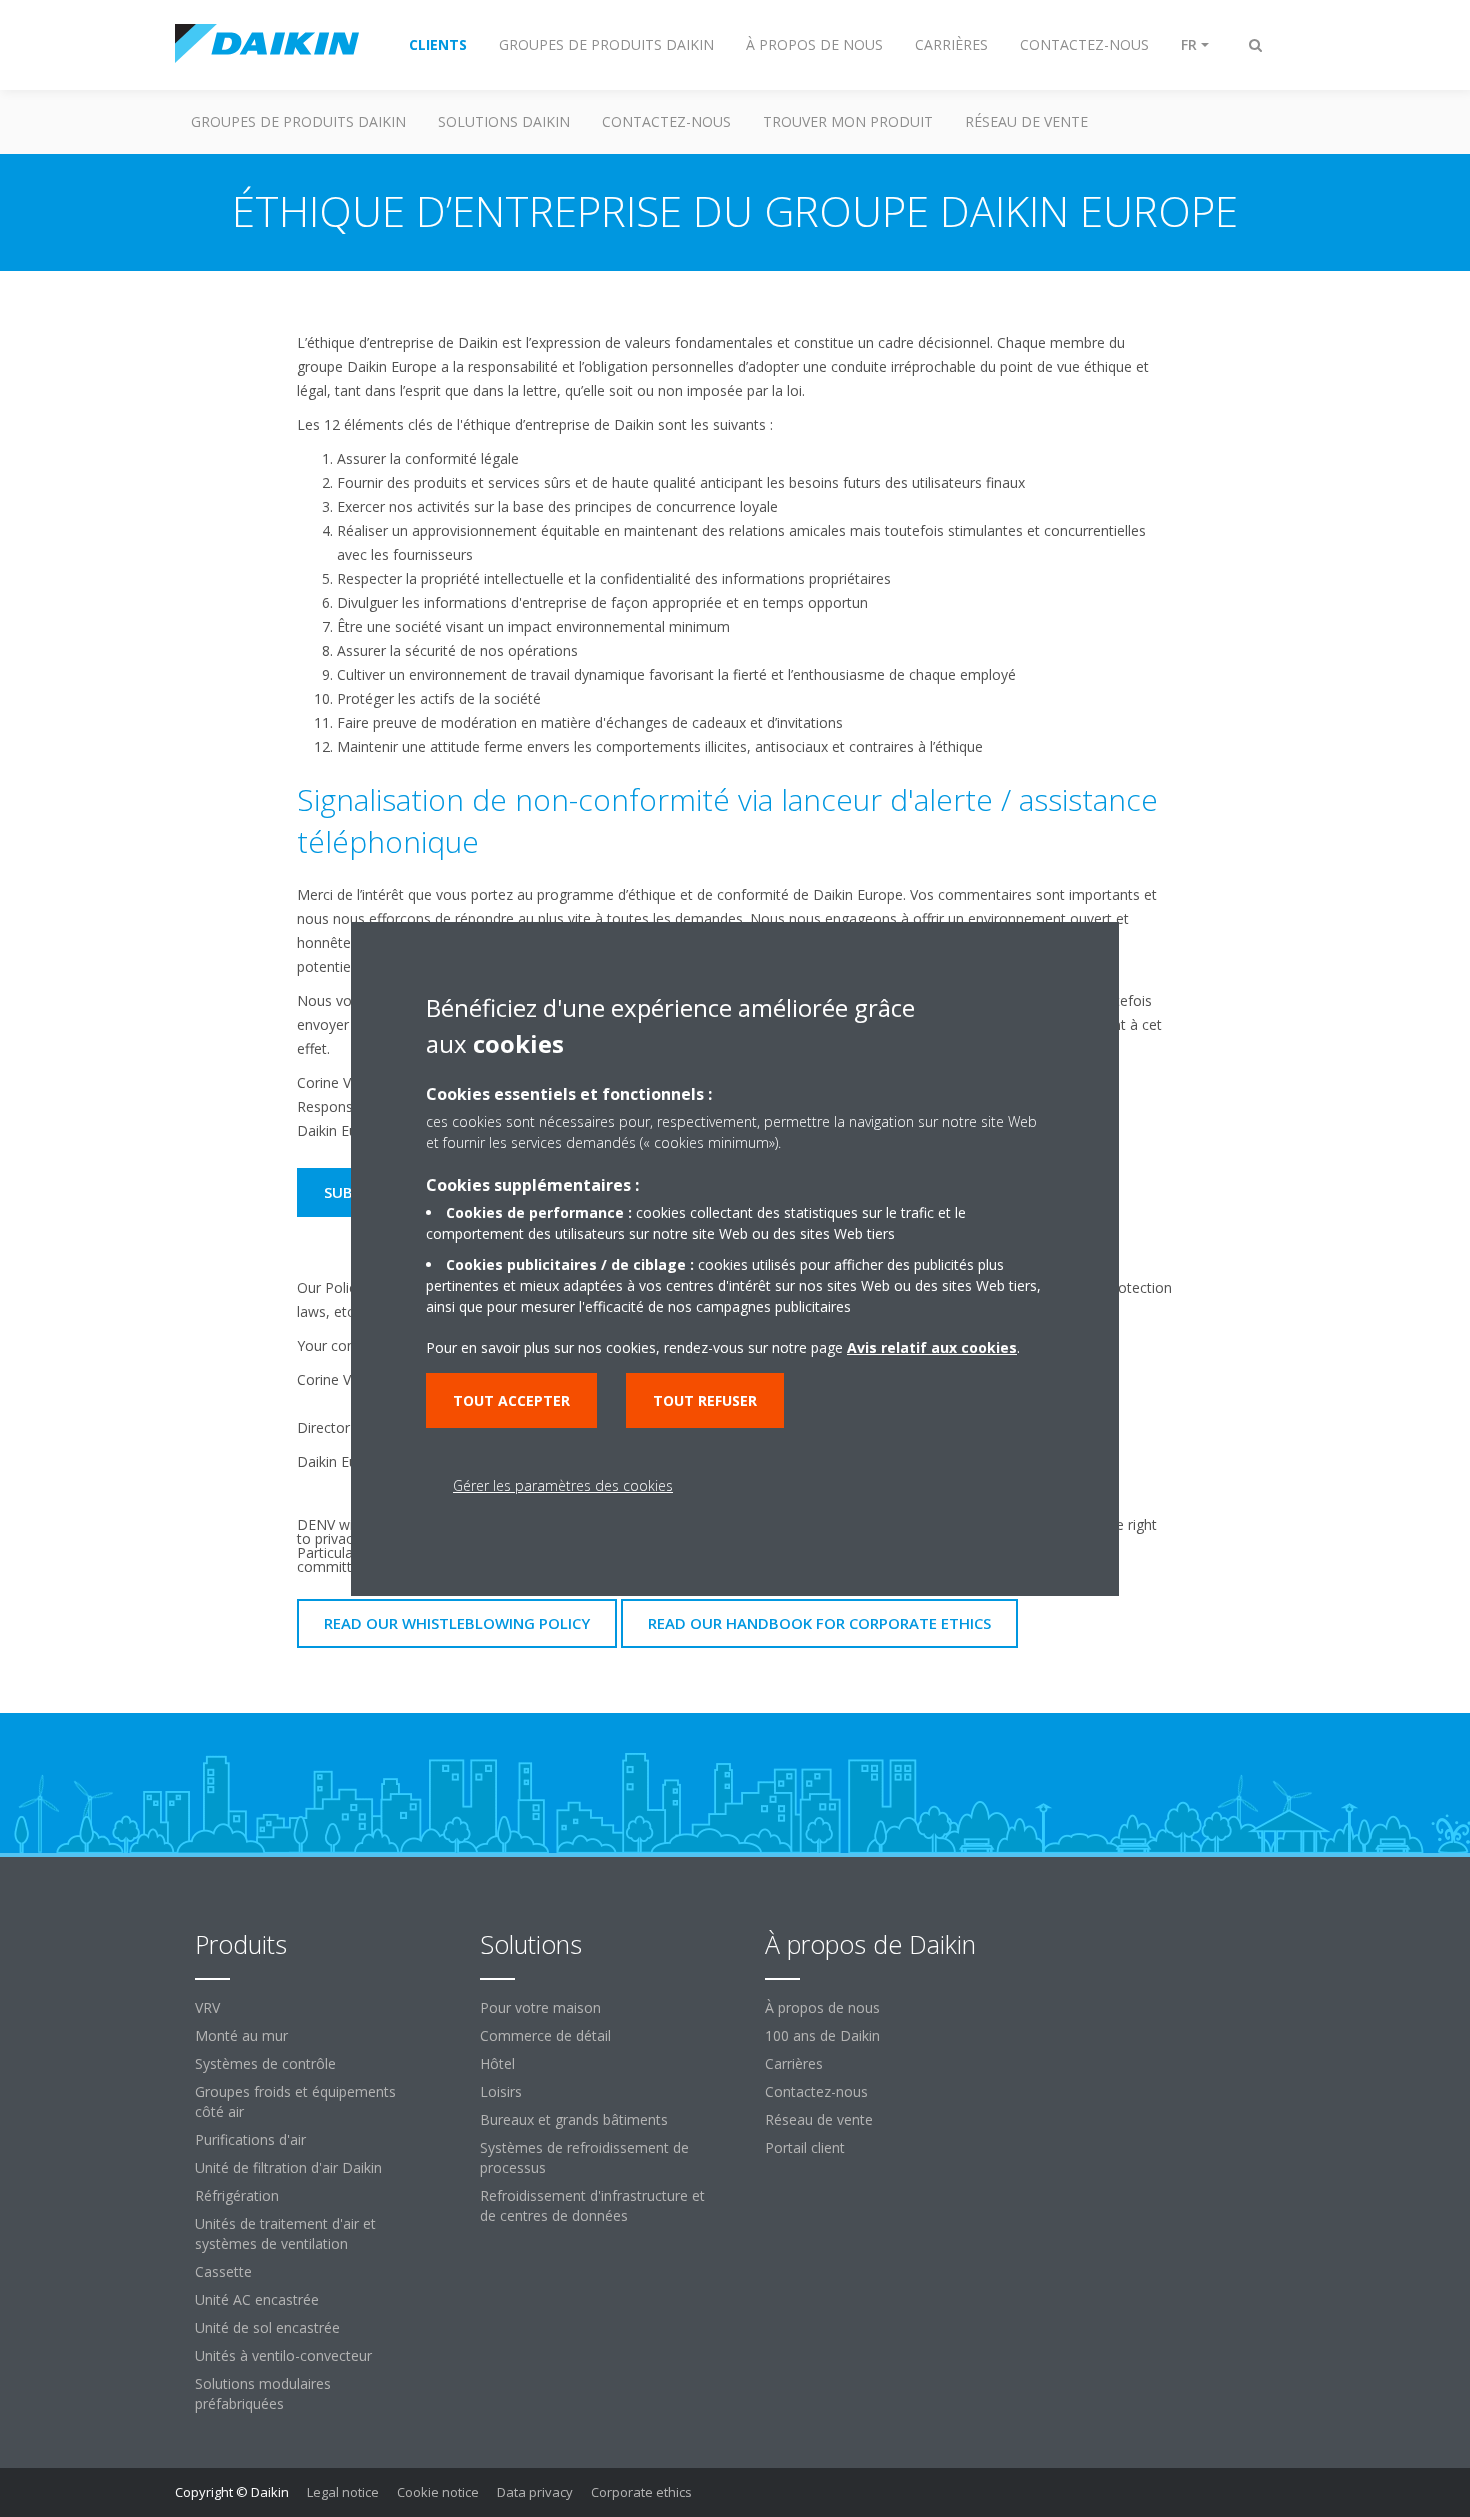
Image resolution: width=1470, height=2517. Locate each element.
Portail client (805, 2147)
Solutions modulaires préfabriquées (263, 2393)
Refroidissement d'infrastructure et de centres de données (592, 2205)
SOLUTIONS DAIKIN (504, 121)
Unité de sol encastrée (267, 2327)
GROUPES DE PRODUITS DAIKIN (298, 121)
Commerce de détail (545, 2035)
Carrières (794, 2063)
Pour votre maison (540, 2007)
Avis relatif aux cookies (932, 1347)
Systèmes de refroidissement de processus (584, 2157)
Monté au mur (241, 2035)
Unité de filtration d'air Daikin (288, 2167)
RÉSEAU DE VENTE (1026, 121)
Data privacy (535, 2492)
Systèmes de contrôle (265, 2063)
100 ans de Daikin (822, 2035)
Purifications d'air (250, 2139)
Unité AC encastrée (257, 2299)
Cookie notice (438, 2492)
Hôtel (497, 2063)
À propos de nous (822, 2007)
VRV (207, 2007)
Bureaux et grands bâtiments (574, 2119)
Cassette (223, 2271)
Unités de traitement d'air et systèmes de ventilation (285, 2233)
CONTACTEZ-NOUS (666, 121)
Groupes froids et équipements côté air (295, 2101)
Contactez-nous (816, 2091)
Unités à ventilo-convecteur (283, 2355)
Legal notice (343, 2492)
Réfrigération (237, 2195)
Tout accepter (511, 1400)
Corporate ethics (641, 2492)
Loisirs (501, 2091)
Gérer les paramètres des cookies (563, 1485)
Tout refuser (705, 1400)
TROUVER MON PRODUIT (848, 121)
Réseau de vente (819, 2119)
